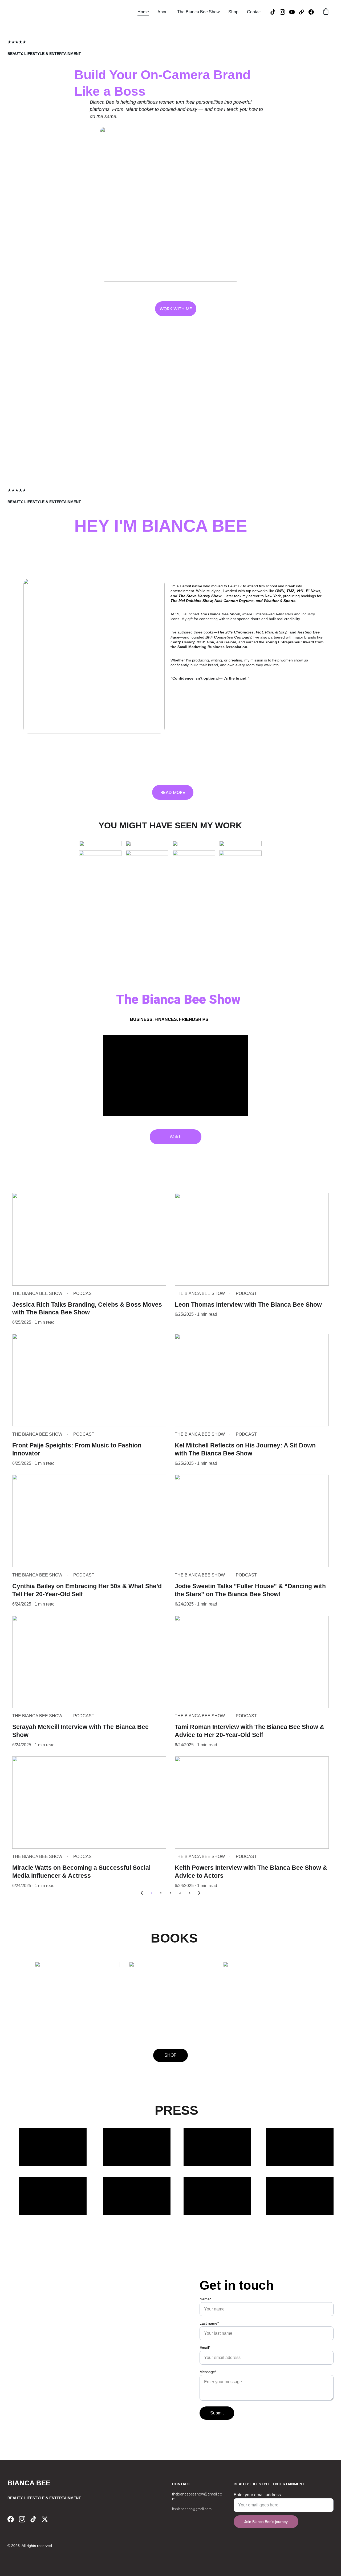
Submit (217, 2413)
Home (143, 12)
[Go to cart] (326, 12)
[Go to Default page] (304, 12)
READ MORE (173, 792)
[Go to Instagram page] (285, 12)
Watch (176, 1137)
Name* (205, 2299)
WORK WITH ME (176, 309)
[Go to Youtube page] (294, 12)
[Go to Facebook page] (311, 12)
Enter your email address (257, 2495)
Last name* (209, 2323)
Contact (254, 12)
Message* (208, 2372)
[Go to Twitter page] (45, 2519)
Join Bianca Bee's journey (266, 2522)
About (163, 12)
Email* (205, 2348)
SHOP (170, 2055)
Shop (233, 12)
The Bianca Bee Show (198, 12)
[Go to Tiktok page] (275, 12)
